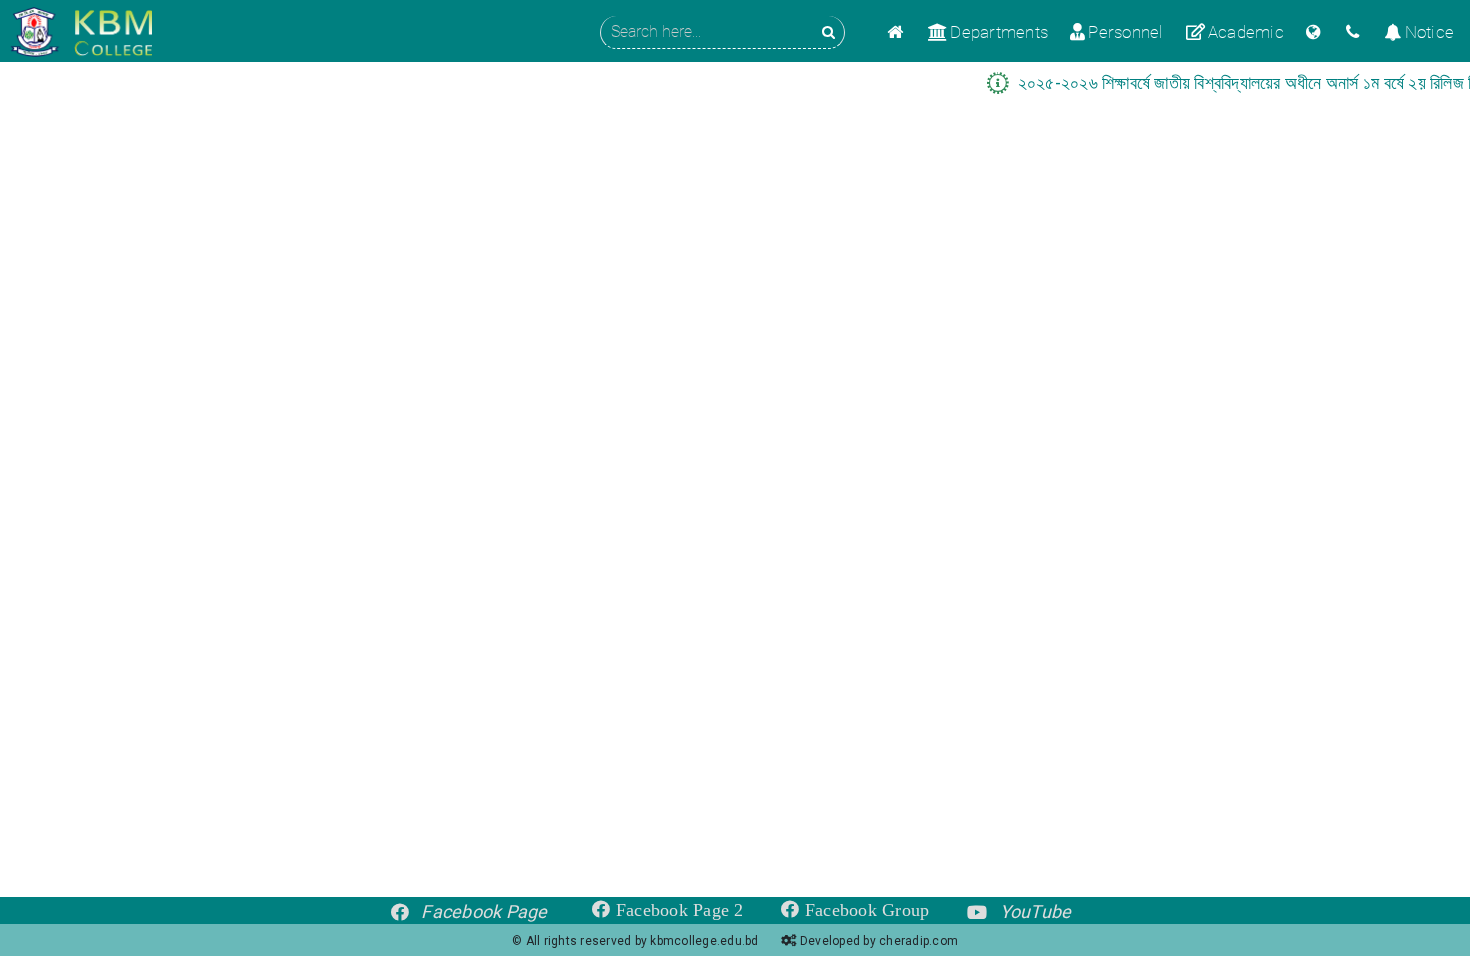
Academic (1246, 32)
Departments (999, 32)
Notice (1429, 32)
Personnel (1125, 32)
